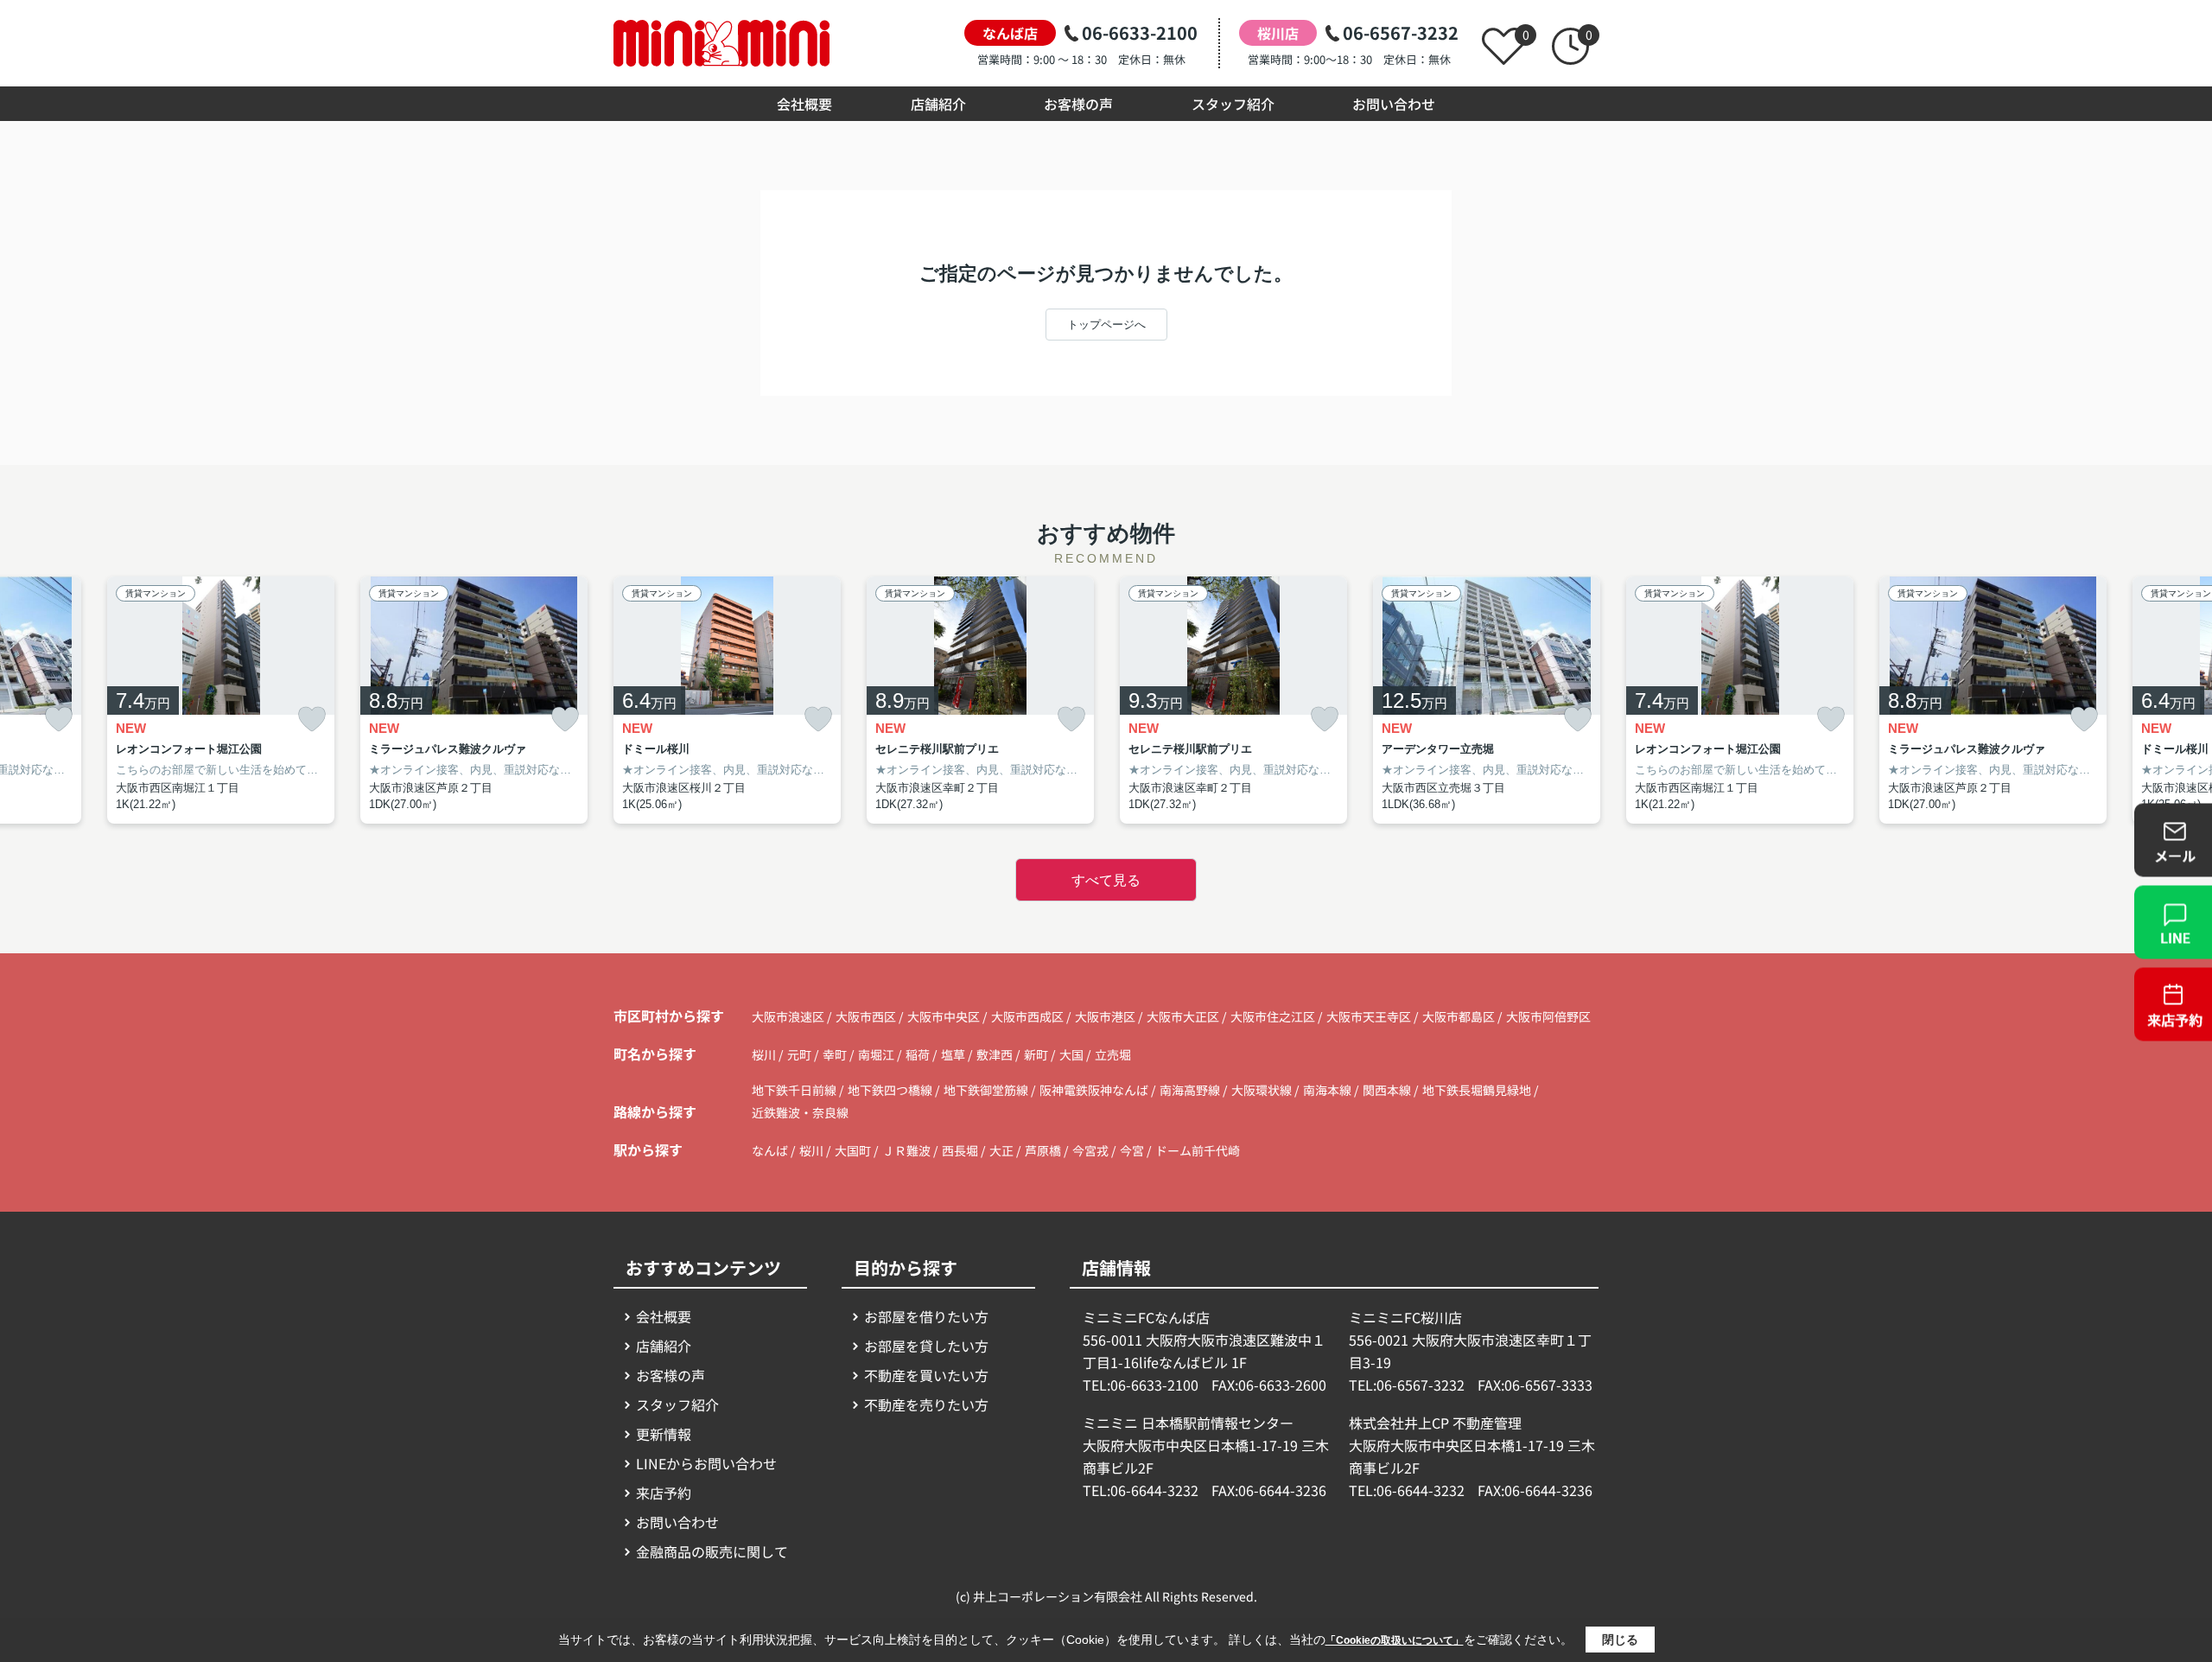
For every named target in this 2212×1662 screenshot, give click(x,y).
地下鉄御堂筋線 (987, 1090)
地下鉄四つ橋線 (891, 1090)
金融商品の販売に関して (712, 1551)
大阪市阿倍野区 (1548, 1016)
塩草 (954, 1054)
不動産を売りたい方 (926, 1404)
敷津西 (996, 1054)
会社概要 (804, 104)
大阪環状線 (1263, 1090)
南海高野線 (1191, 1090)
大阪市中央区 (944, 1016)
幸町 (836, 1054)
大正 (1001, 1150)
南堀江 (877, 1054)
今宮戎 (1090, 1150)
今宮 (1132, 1150)
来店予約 (664, 1493)
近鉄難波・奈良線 (800, 1112)
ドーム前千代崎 (1198, 1150)
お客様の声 (1078, 104)
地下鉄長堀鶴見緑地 (1478, 1090)
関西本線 (1388, 1090)
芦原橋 (1043, 1150)
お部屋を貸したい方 (926, 1346)
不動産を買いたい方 (926, 1375)
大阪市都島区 (1459, 1016)
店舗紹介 (938, 104)
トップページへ (1106, 325)
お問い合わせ (1394, 104)
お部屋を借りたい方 (926, 1316)
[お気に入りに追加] (59, 720)
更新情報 (664, 1434)
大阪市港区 (1105, 1016)
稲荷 (919, 1054)
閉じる (1620, 1640)
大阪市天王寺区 (1369, 1016)
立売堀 (1113, 1054)
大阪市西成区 (1027, 1016)
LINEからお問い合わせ (706, 1463)
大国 (1073, 1054)
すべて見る (1106, 880)
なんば (770, 1150)
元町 (801, 1054)
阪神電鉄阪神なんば (1095, 1090)
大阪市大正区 (1183, 1016)
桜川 (765, 1054)
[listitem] (727, 700)
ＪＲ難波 (906, 1150)
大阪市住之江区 (1273, 1016)
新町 (1037, 1054)
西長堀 (960, 1150)
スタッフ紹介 (1233, 104)
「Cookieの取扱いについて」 (1395, 1640)
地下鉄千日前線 (795, 1090)
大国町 (853, 1150)
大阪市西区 (866, 1016)
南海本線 (1328, 1090)
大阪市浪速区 (788, 1016)
